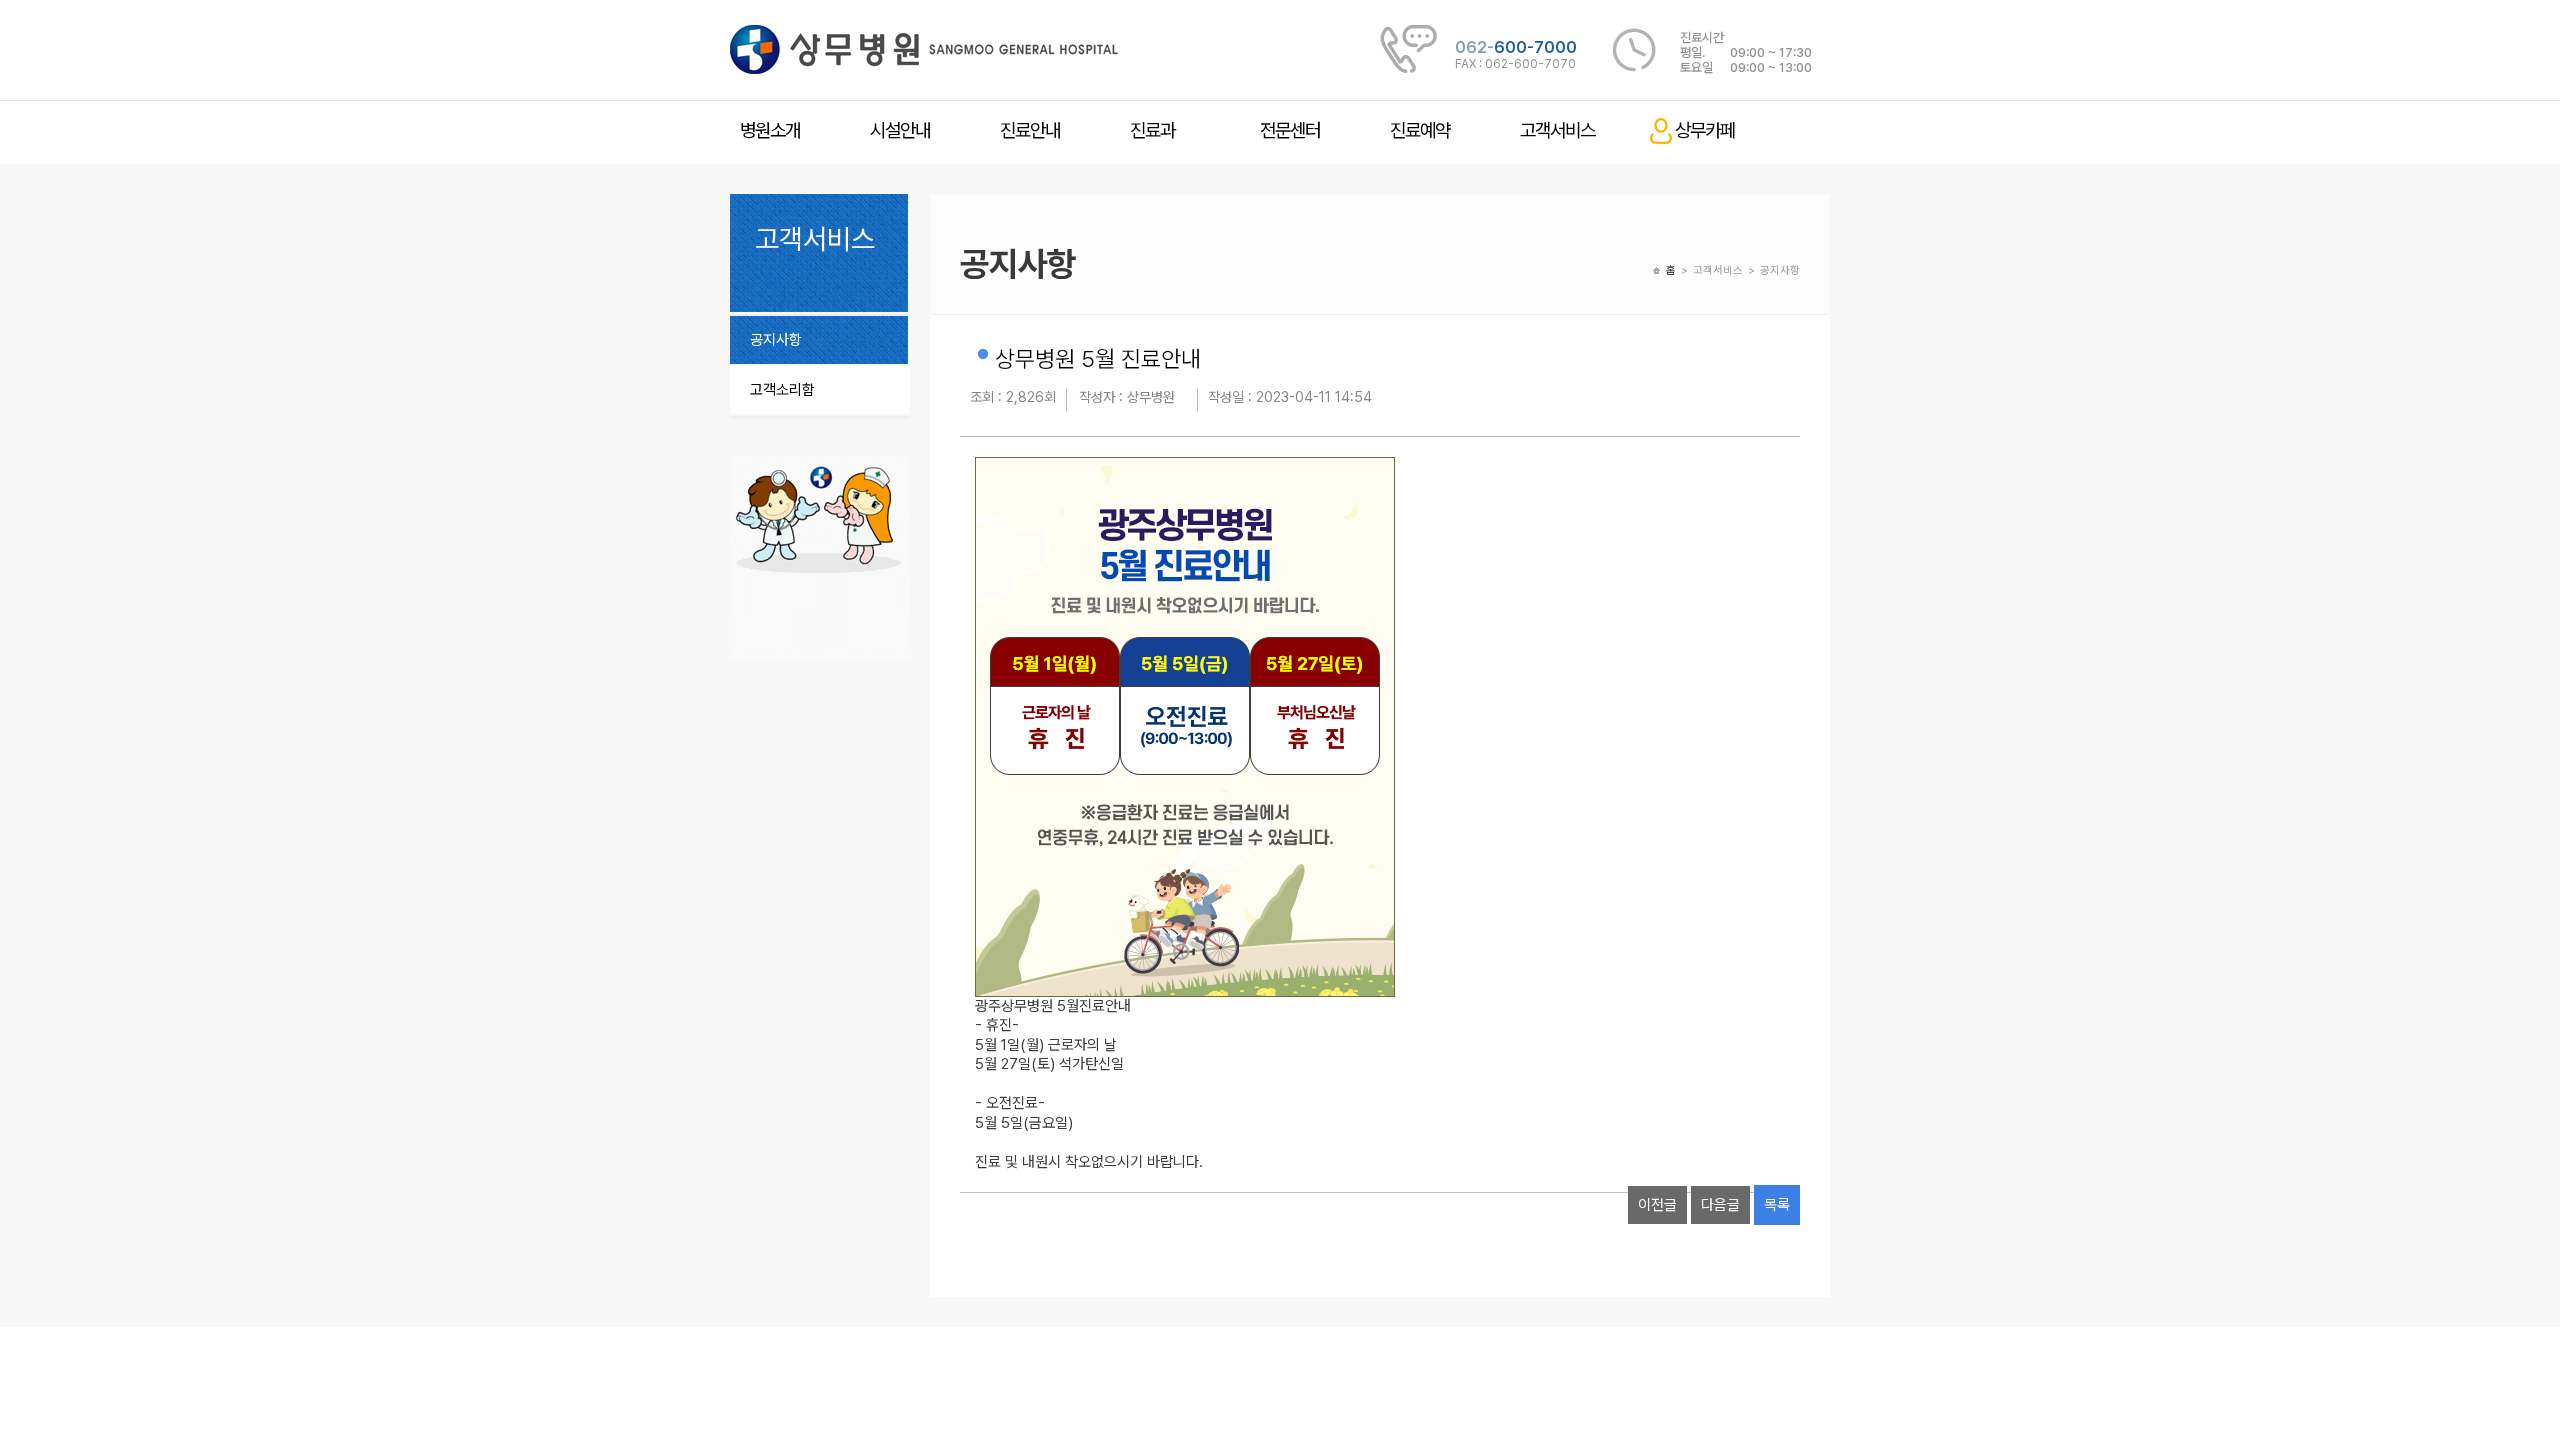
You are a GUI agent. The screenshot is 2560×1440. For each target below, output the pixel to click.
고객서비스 (1557, 130)
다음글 (1720, 1205)
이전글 (1657, 1205)
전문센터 (1290, 130)
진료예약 (1420, 130)
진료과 (1152, 130)
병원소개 (770, 130)
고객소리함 (782, 390)
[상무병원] (924, 49)
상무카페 (1705, 130)
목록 (1777, 1205)
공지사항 (776, 340)
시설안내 (900, 130)
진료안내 (1030, 130)
